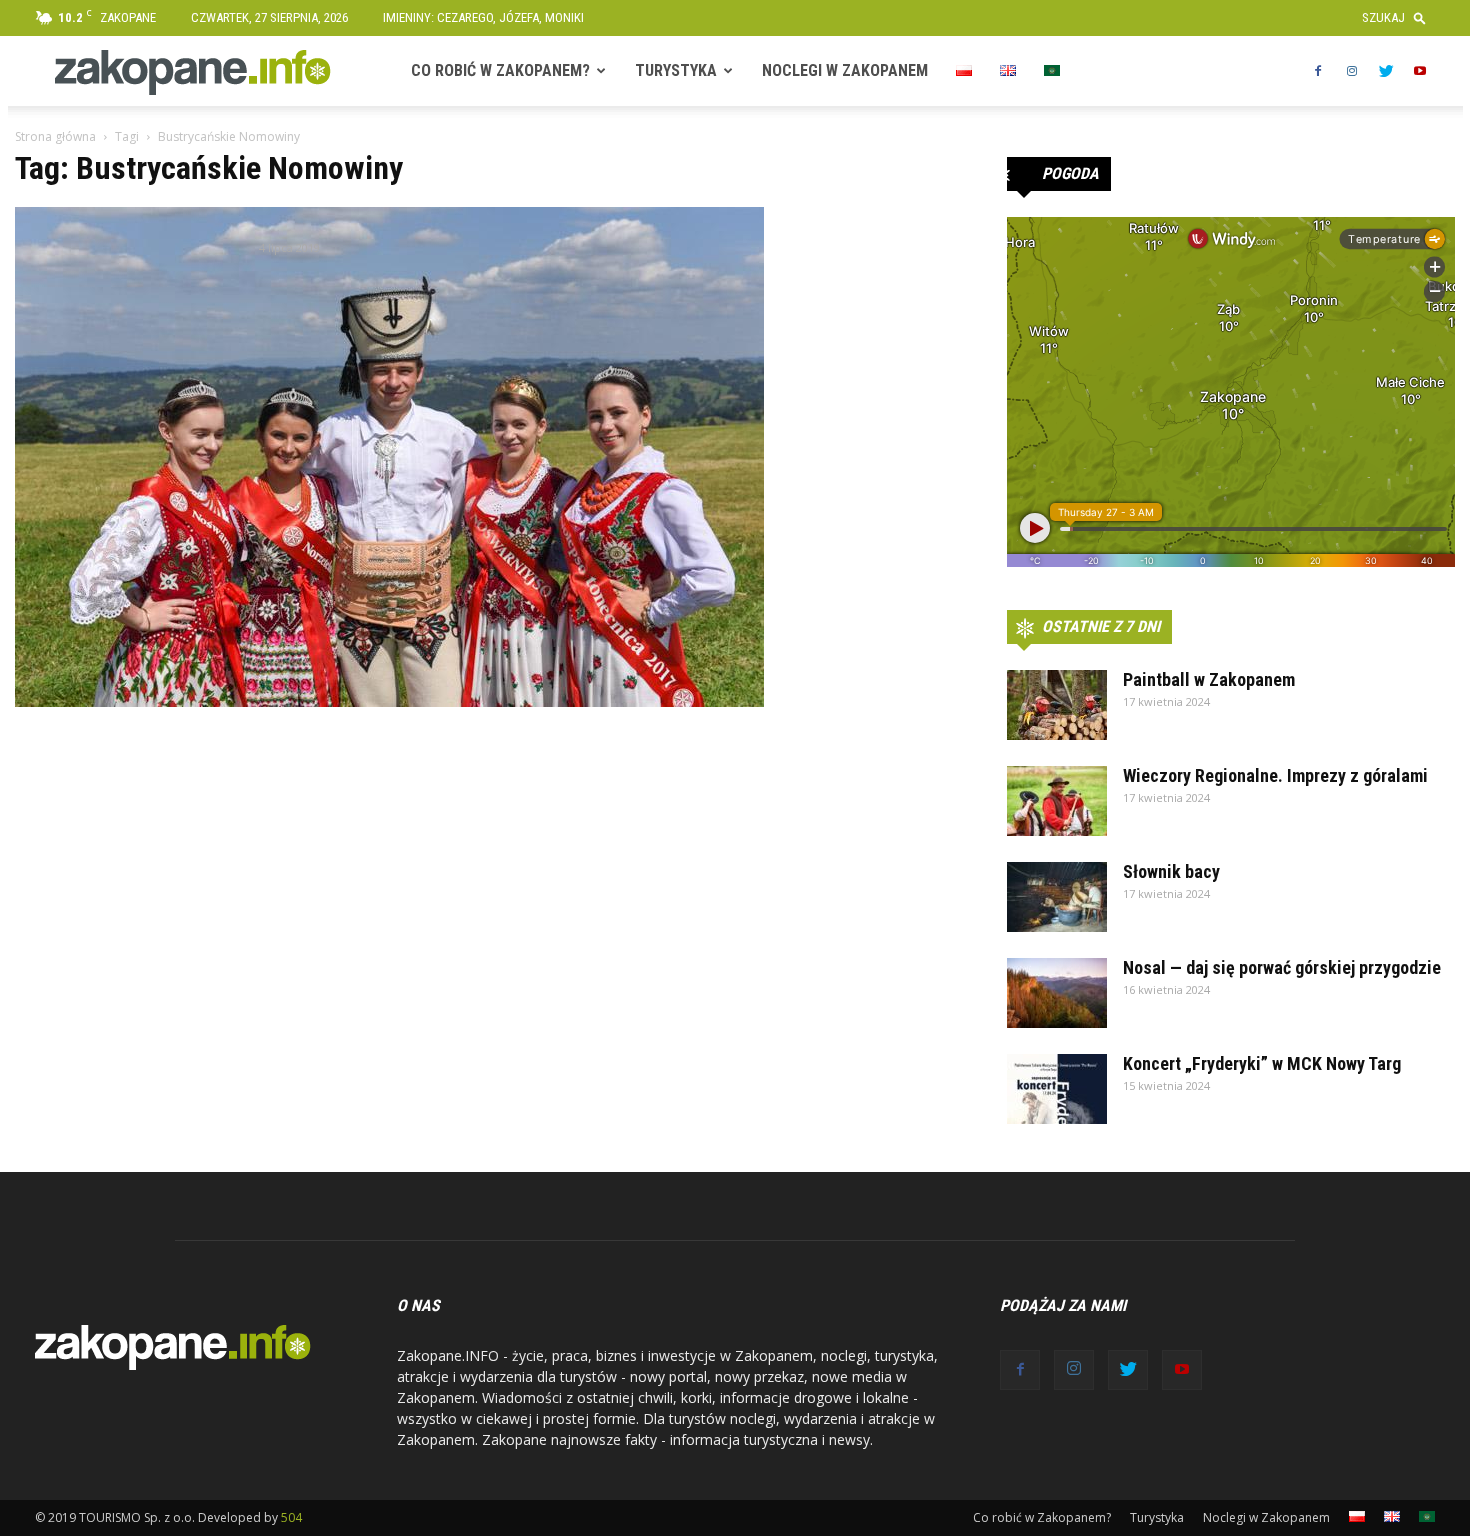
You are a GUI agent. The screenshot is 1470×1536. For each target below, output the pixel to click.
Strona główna (55, 136)
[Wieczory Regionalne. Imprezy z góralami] (1057, 801)
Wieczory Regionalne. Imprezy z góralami (1275, 775)
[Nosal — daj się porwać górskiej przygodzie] (1057, 993)
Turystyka (676, 70)
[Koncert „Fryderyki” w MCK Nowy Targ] (1057, 1089)
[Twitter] (1386, 71)
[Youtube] (1420, 71)
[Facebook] (1318, 71)
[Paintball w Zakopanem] (1057, 705)
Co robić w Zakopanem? (500, 70)
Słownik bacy (1171, 871)
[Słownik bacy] (1057, 897)
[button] (1398, 17)
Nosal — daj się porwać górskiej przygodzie (1282, 967)
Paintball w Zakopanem (1209, 679)
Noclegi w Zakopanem (845, 70)
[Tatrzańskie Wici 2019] (389, 457)
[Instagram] (1352, 71)
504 (291, 1517)
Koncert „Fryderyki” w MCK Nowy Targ (1262, 1063)
